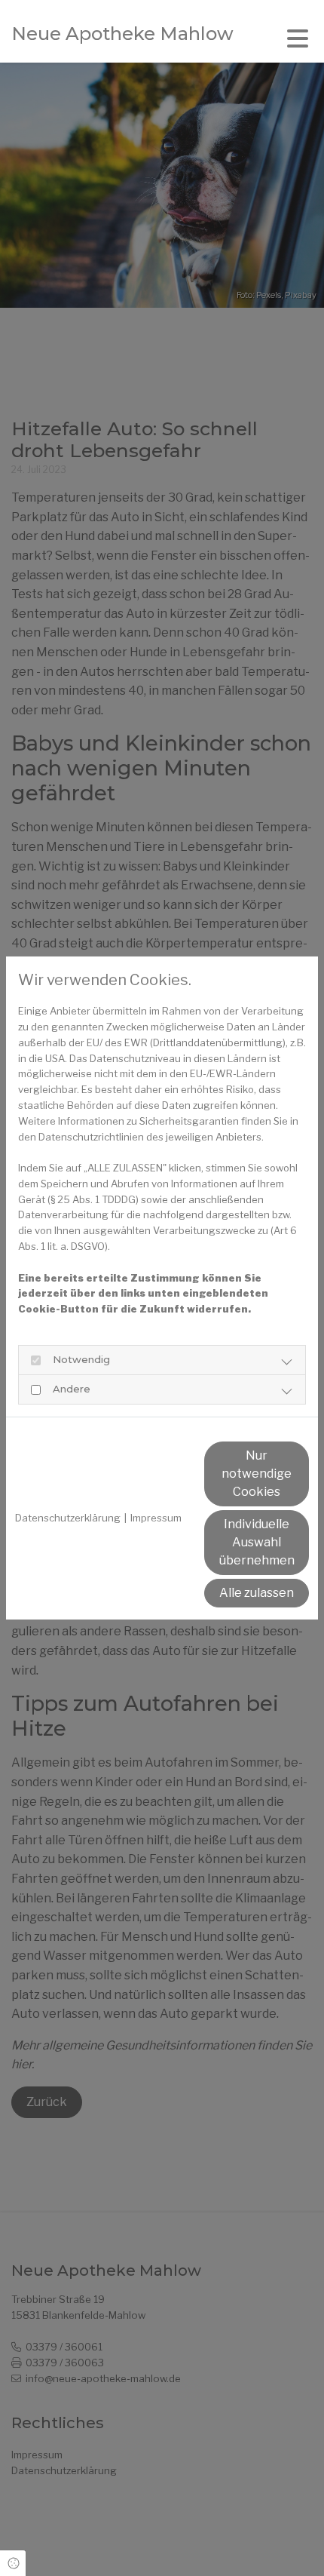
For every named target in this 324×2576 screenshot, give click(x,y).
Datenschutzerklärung (68, 1518)
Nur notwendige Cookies (257, 1474)
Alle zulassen (257, 1593)
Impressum (156, 1518)
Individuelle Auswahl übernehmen (257, 1542)
